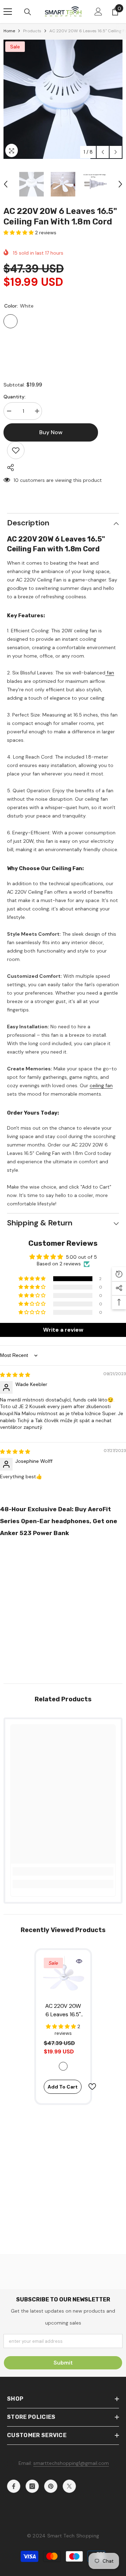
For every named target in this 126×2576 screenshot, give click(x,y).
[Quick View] (79, 1961)
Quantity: (15, 397)
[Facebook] (14, 2486)
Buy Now (63, 2567)
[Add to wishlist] (16, 450)
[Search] (28, 12)
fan (110, 673)
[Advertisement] (63, 1608)
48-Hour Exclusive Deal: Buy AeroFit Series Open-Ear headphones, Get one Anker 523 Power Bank (59, 1521)
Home (9, 31)
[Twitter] (69, 2486)
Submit (63, 2363)
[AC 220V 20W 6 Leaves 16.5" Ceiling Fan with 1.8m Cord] (63, 1977)
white (63, 2066)
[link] (63, 1871)
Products (32, 31)
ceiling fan (101, 1085)
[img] (15, 1375)
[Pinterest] (51, 2486)
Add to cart (63, 2087)
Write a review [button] (63, 1330)
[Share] (9, 468)
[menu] (8, 12)
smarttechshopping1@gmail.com (71, 2463)
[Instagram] (32, 2486)
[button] (103, 152)
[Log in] (98, 12)
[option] (63, 99)
